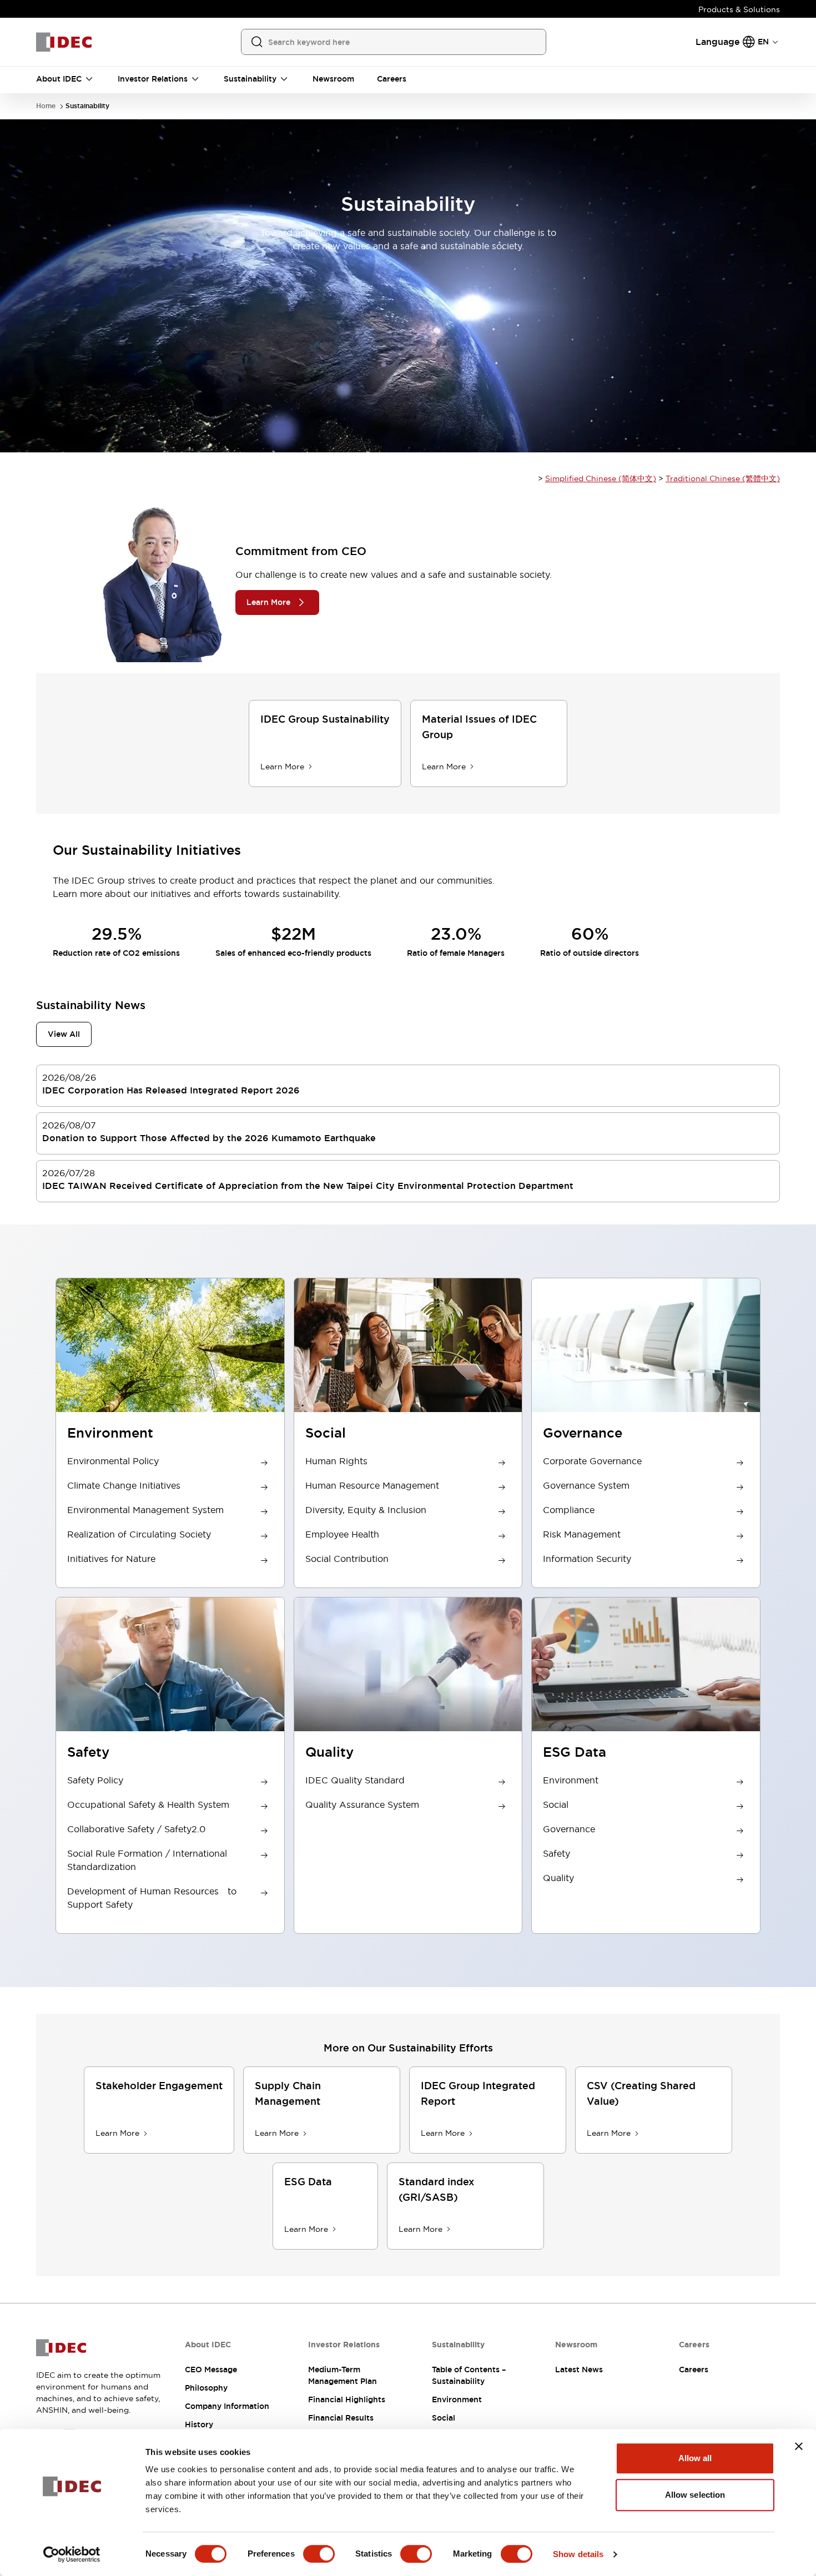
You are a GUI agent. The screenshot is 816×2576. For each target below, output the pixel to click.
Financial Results (341, 2418)
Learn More (268, 602)
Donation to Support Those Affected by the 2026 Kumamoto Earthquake (209, 1138)
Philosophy (206, 2388)
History (199, 2424)
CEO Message (211, 2370)
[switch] (319, 2554)
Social (444, 2418)
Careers (694, 2370)
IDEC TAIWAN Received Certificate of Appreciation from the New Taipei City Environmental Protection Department (308, 1186)
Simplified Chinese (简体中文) (601, 478)
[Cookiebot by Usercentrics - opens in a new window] (72, 2554)
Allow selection (695, 2495)
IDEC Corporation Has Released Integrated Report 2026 (171, 1090)
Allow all (695, 2458)
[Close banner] (799, 2446)
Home (46, 106)
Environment (457, 2399)
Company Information (227, 2406)
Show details (578, 2554)
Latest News (579, 2370)
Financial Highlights (347, 2399)
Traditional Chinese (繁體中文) (723, 478)
